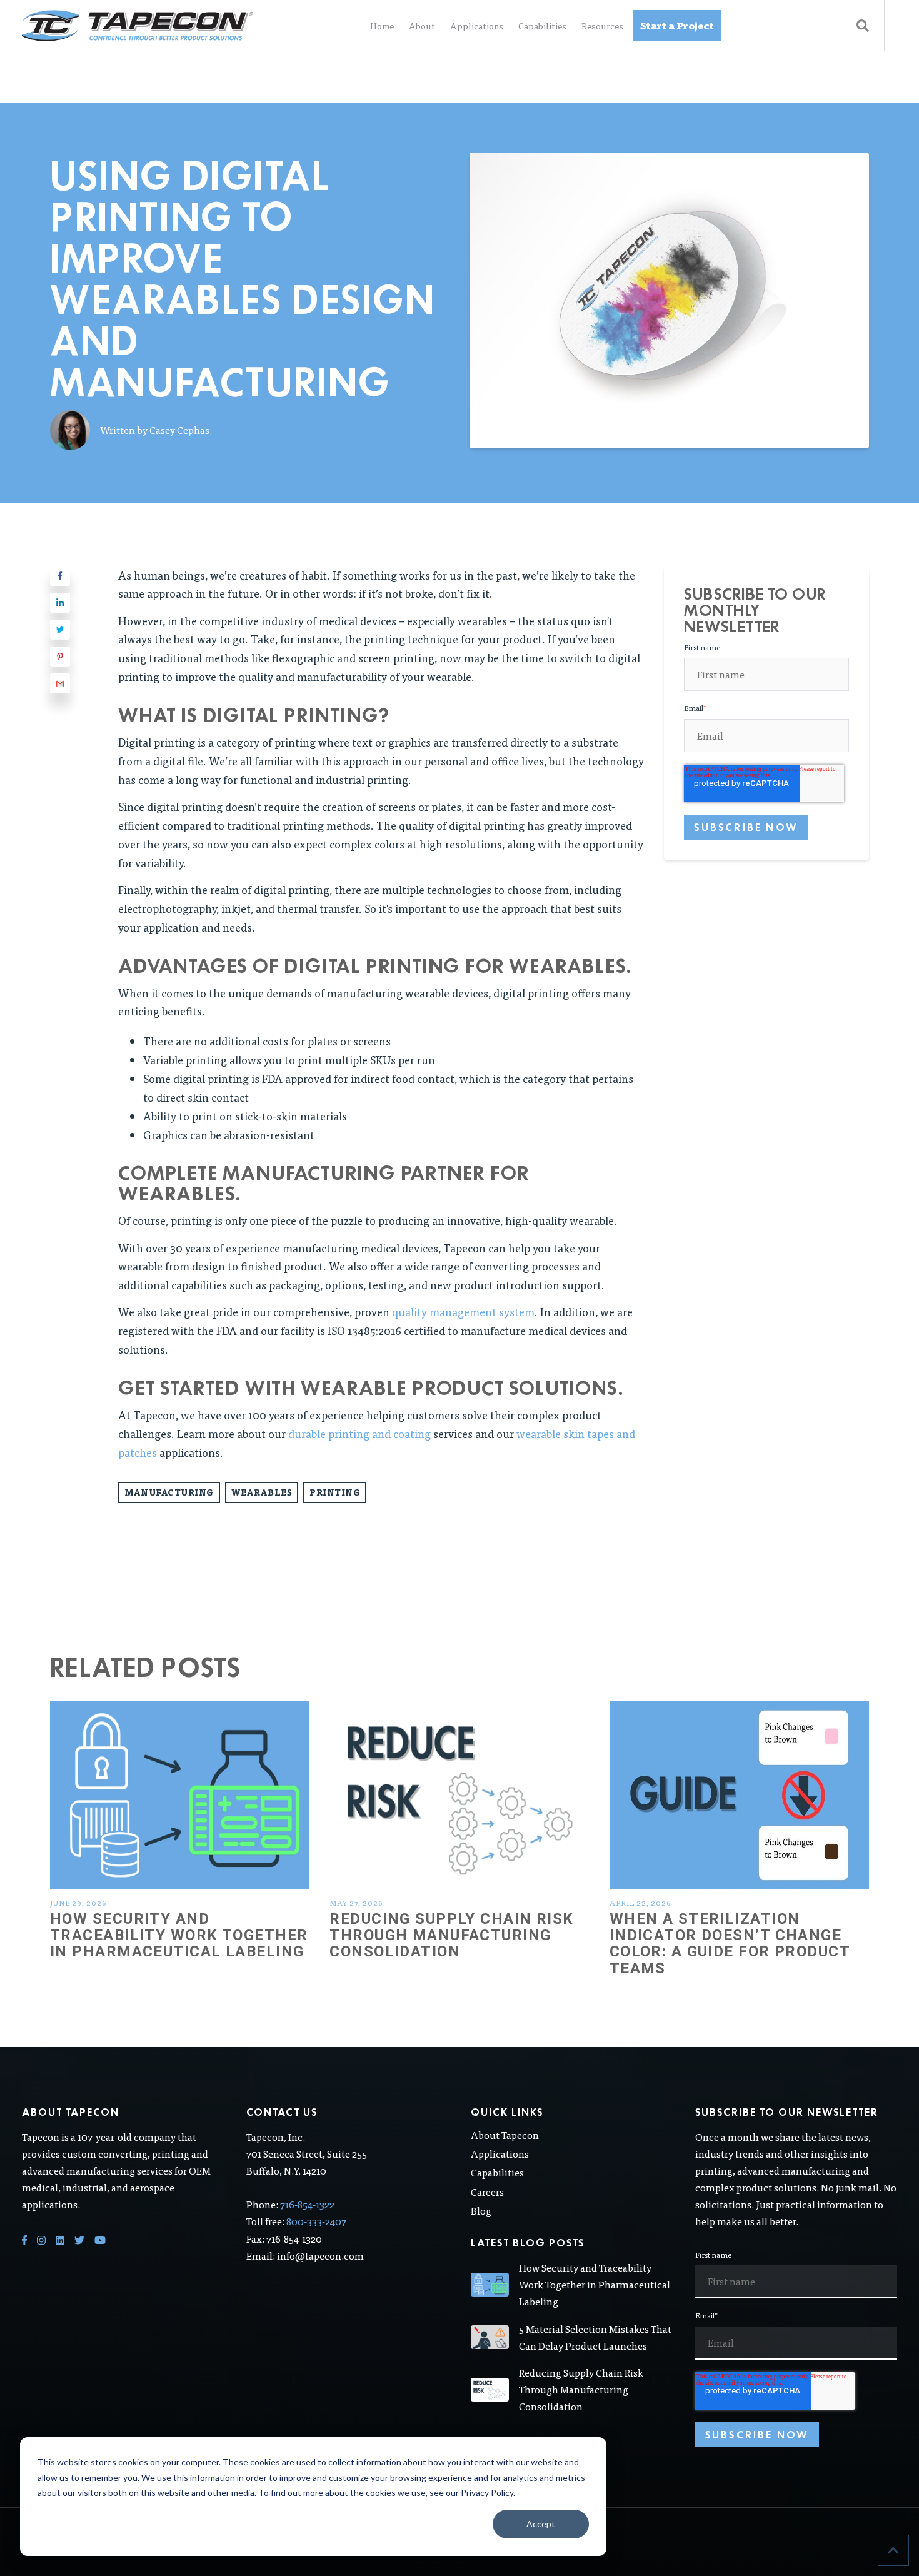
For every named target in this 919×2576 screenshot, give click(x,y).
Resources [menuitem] (602, 26)
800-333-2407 (316, 2221)
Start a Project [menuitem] (677, 25)
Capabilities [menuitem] (542, 26)
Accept (541, 2524)
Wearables (262, 1492)
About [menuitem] (422, 26)
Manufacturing (169, 1492)
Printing (335, 1492)
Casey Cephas (179, 430)
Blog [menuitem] (481, 2211)
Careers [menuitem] (487, 2192)
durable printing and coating (359, 1433)
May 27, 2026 (356, 1903)
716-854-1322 (307, 2204)
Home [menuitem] (382, 26)
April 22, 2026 (640, 1903)
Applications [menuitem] (477, 26)
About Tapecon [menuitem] (505, 2135)
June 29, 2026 (78, 1903)
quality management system (463, 1311)
